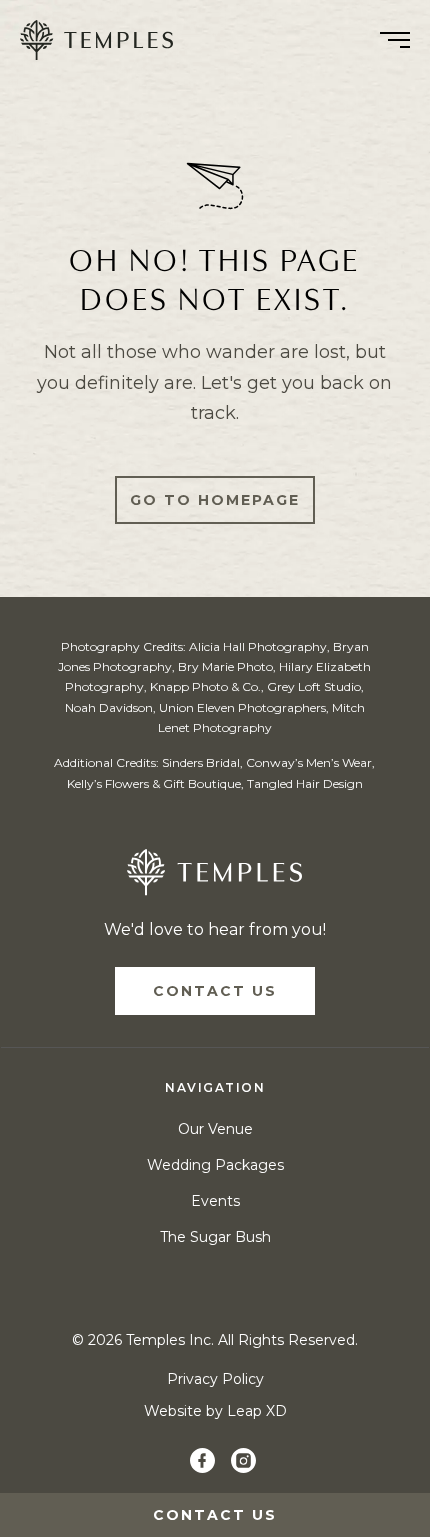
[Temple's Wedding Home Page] (214, 876)
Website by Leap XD (215, 1411)
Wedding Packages (215, 1165)
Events (215, 1201)
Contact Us (215, 991)
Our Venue (215, 1129)
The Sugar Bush (215, 1237)
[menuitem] (104, 40)
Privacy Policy (215, 1379)
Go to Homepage (215, 500)
